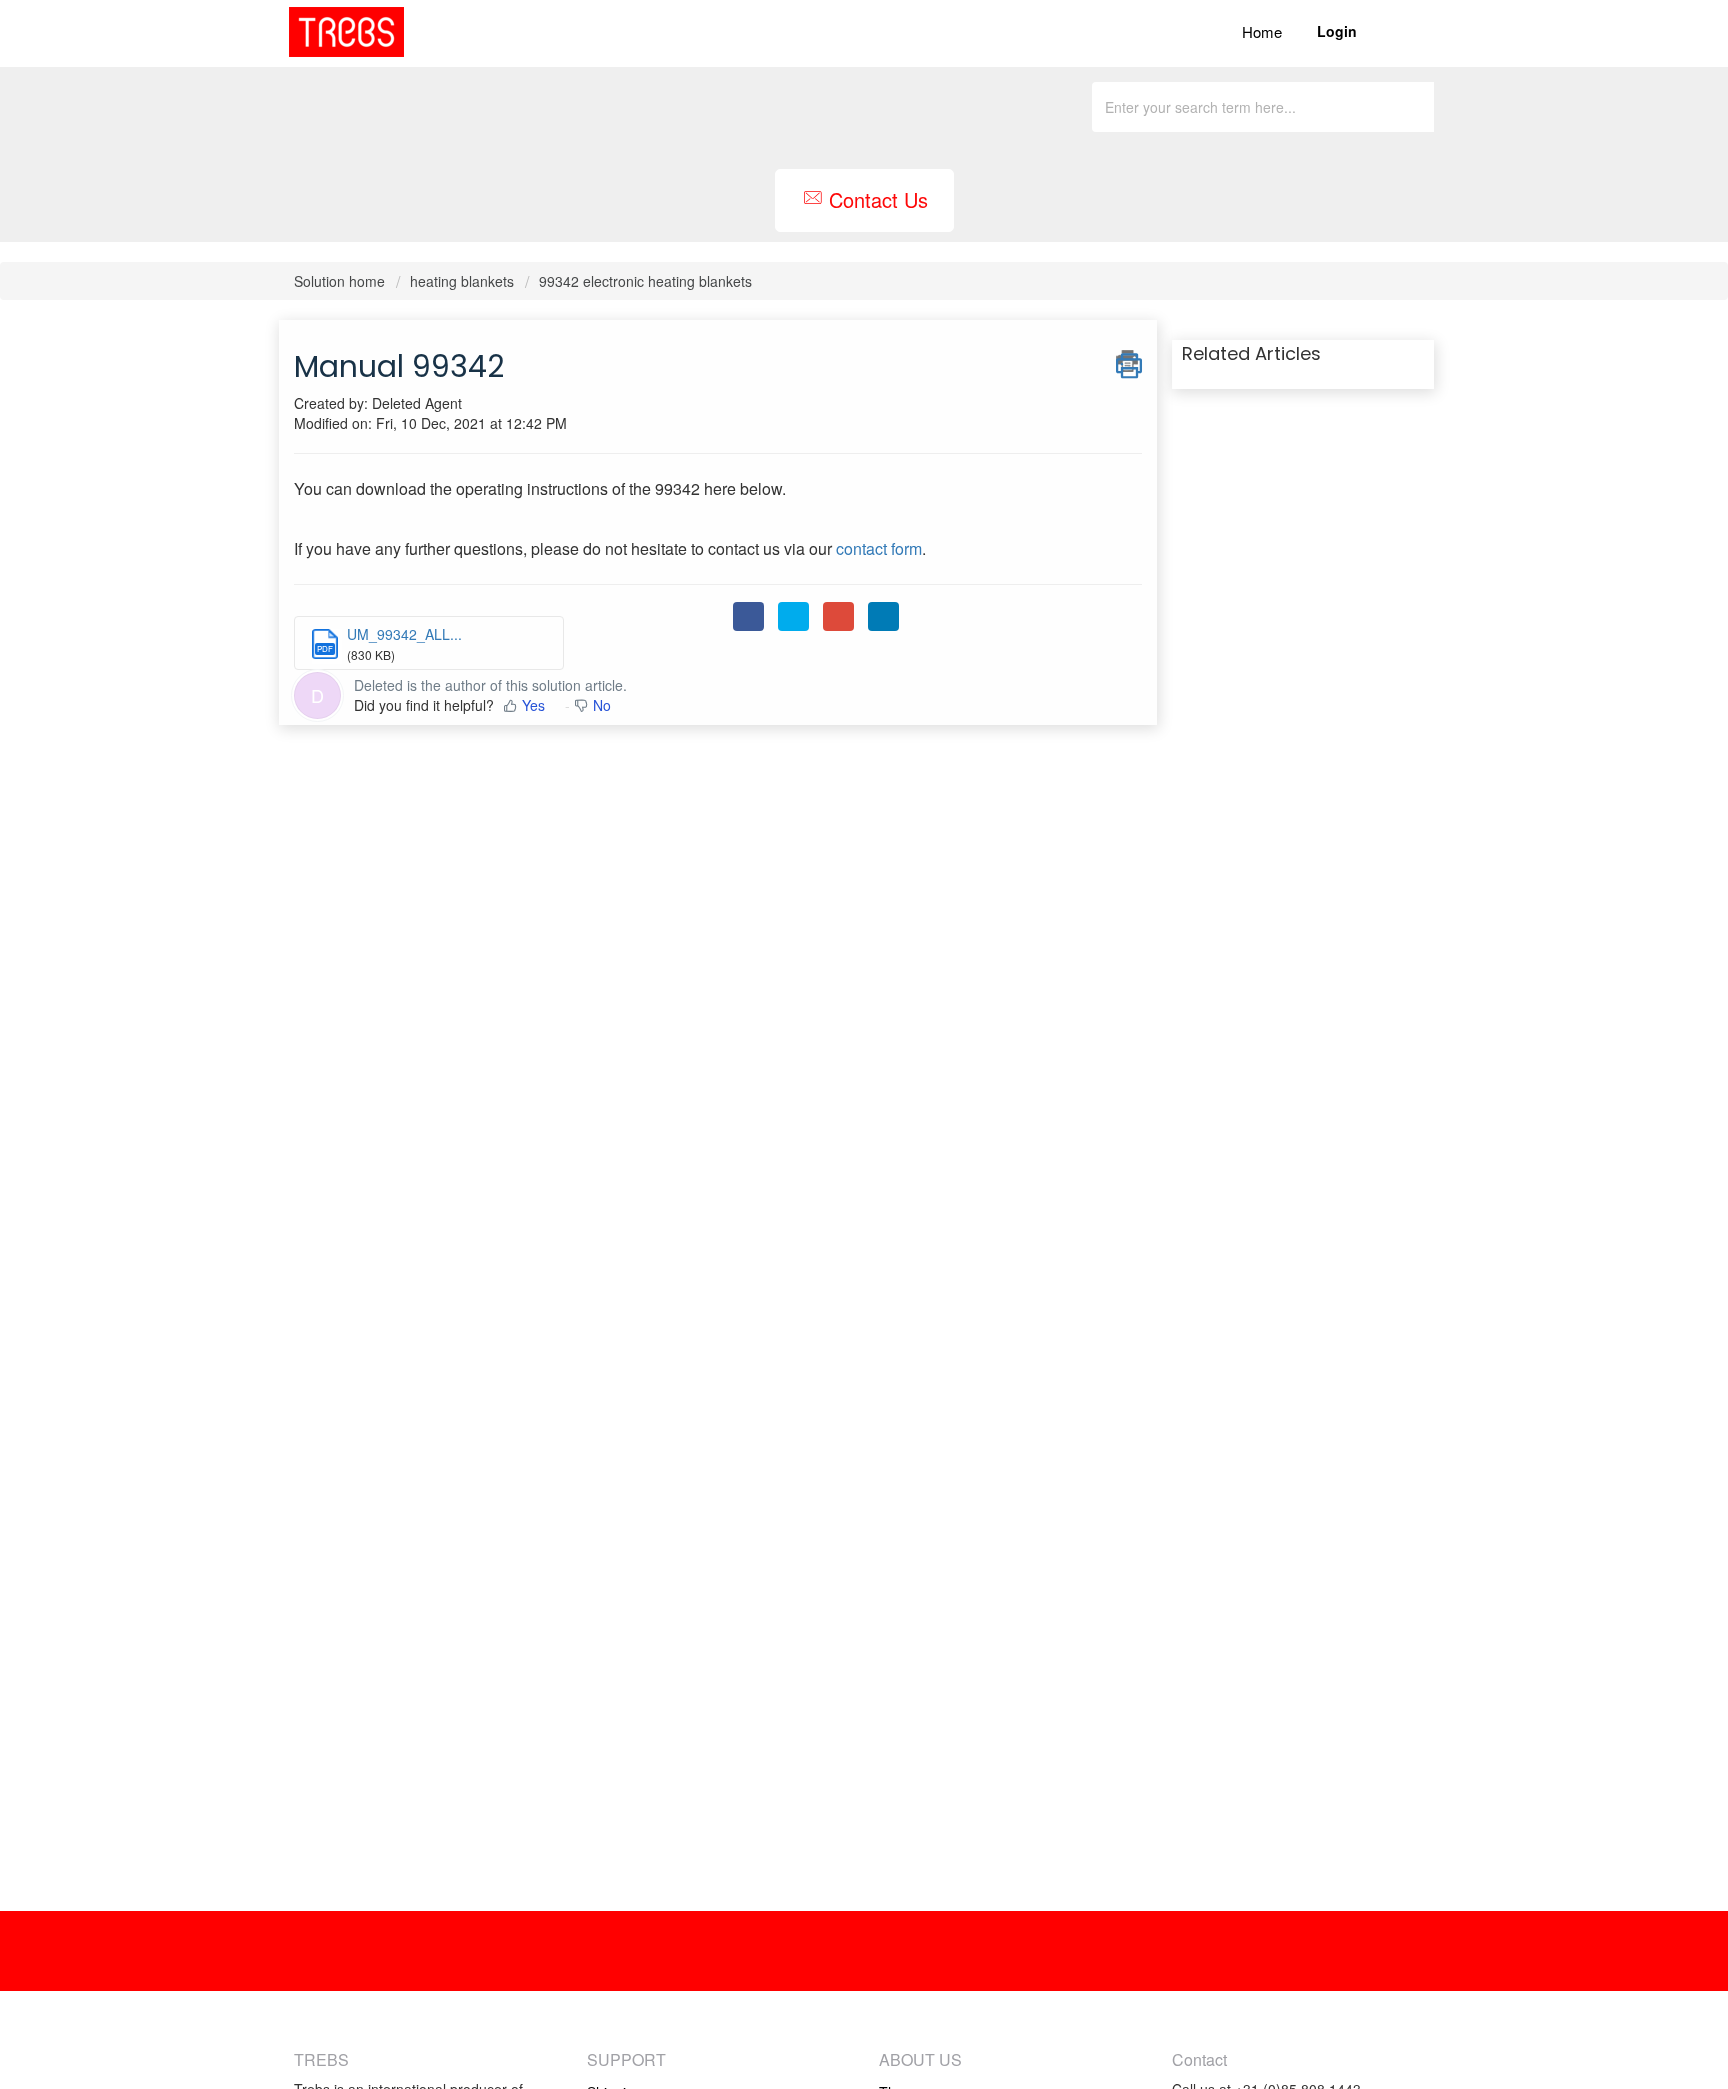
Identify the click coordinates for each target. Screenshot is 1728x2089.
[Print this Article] (1129, 361)
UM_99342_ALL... (404, 634)
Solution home (341, 281)
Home (1262, 31)
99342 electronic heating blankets (645, 281)
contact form (879, 548)
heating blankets (462, 281)
